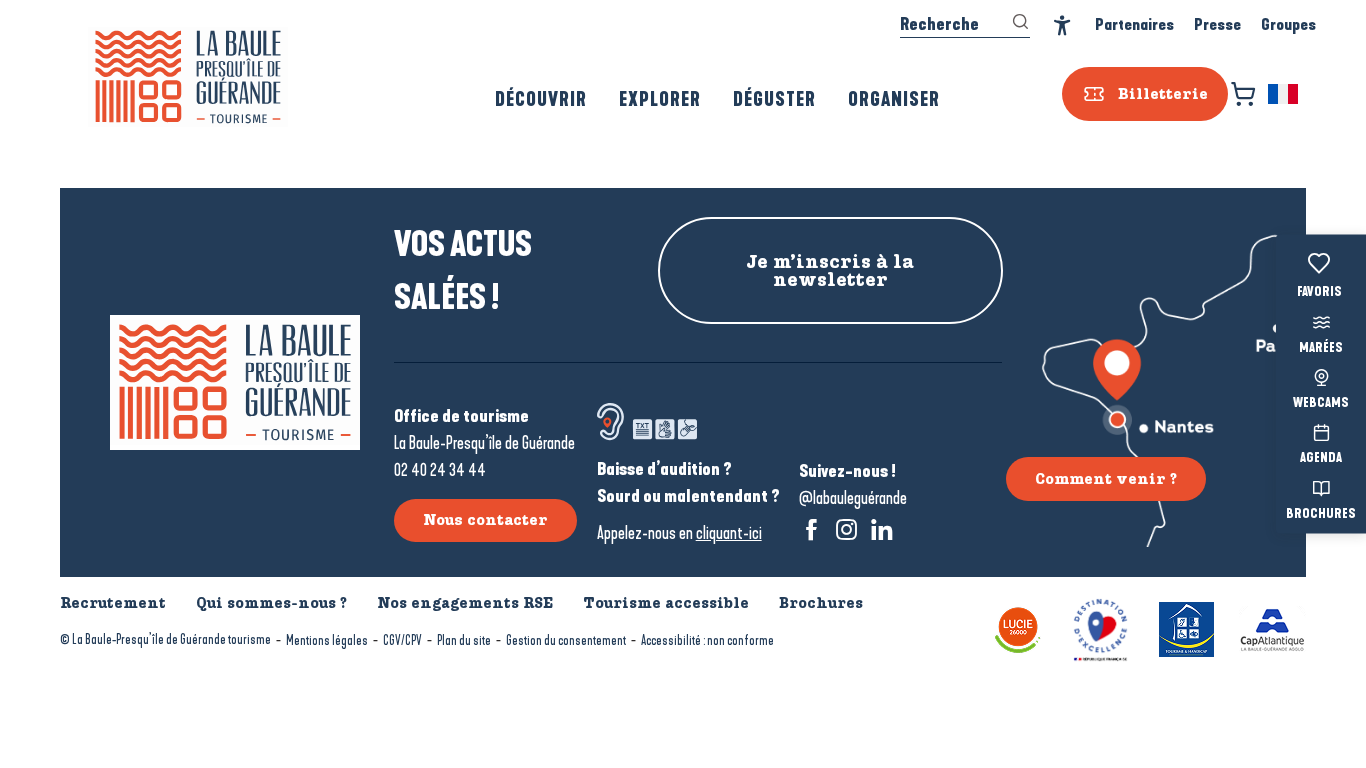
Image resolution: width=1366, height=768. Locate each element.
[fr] (1284, 94)
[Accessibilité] (1062, 25)
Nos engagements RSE (465, 603)
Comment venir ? (1106, 479)
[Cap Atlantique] (1272, 627)
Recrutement (113, 603)
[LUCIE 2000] (1018, 627)
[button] (1284, 94)
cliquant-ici (729, 533)
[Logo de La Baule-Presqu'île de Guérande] (235, 382)
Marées (1321, 348)
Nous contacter (485, 520)
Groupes (1288, 24)
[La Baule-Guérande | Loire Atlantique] (188, 77)
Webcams (1321, 404)
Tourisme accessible (666, 603)
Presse (1217, 24)
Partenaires (1134, 24)
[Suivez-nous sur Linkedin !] (881, 529)
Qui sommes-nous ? (271, 603)
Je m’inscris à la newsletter (830, 271)
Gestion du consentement (566, 640)
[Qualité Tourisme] (1100, 627)
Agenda (1321, 459)
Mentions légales (327, 640)
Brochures (1321, 514)
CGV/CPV (402, 640)
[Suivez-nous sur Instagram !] (846, 529)
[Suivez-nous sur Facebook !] (811, 529)
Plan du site (464, 640)
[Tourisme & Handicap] (1186, 627)
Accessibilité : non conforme (707, 640)
